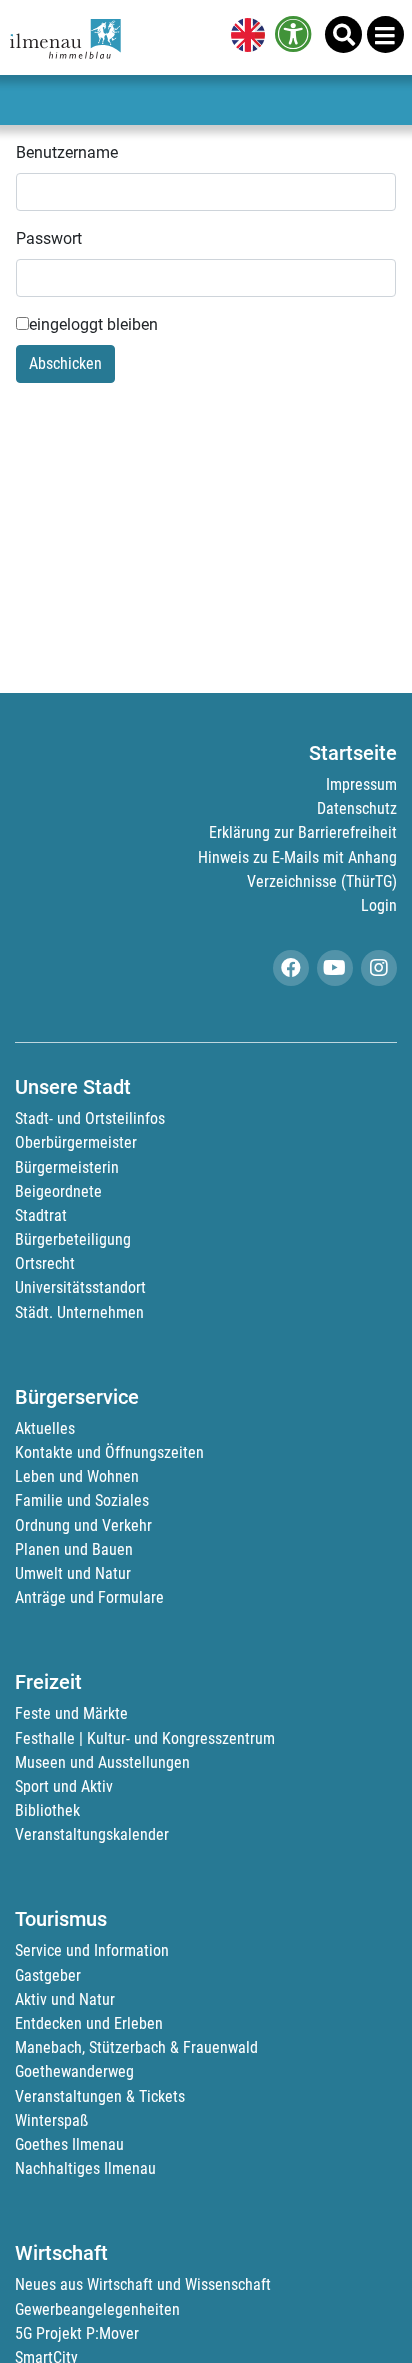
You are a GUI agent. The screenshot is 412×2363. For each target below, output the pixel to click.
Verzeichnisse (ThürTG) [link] (322, 881)
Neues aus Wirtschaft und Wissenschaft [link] (143, 2284)
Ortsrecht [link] (45, 1263)
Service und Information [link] (92, 1950)
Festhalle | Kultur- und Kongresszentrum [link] (145, 1738)
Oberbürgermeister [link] (76, 1142)
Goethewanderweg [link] (74, 2071)
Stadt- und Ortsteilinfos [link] (90, 1118)
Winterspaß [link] (51, 2120)
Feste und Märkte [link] (71, 1713)
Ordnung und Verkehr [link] (83, 1525)
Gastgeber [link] (48, 1975)
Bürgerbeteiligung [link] (73, 1239)
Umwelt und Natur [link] (73, 1573)
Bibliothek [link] (47, 1810)
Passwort (49, 238)
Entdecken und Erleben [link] (89, 2023)
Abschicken (65, 363)
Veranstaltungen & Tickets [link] (100, 2096)
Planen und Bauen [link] (74, 1549)
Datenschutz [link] (357, 808)
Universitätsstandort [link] (80, 1287)
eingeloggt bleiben (93, 324)
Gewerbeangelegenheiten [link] (97, 2309)
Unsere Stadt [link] (73, 1087)
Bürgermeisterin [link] (67, 1167)
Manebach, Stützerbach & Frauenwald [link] (136, 2047)
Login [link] (379, 905)
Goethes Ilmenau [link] (69, 2144)
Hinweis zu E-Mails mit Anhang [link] (297, 857)
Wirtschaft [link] (61, 2253)
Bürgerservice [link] (77, 1397)
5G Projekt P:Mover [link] (77, 2333)
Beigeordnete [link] (58, 1191)
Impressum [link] (361, 784)
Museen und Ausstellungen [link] (102, 1762)
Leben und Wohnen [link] (77, 1476)
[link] (244, 37)
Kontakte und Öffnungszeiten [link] (109, 1452)
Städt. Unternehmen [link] (79, 1312)
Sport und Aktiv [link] (64, 1786)
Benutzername (67, 152)
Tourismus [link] (61, 1919)
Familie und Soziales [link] (82, 1500)
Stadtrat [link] (41, 1215)
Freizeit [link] (48, 1682)
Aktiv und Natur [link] (65, 1999)
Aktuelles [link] (45, 1428)
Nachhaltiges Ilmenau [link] (85, 2168)
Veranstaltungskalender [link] (92, 1834)
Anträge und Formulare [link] (89, 1597)
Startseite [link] (353, 753)
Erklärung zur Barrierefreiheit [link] (303, 832)
